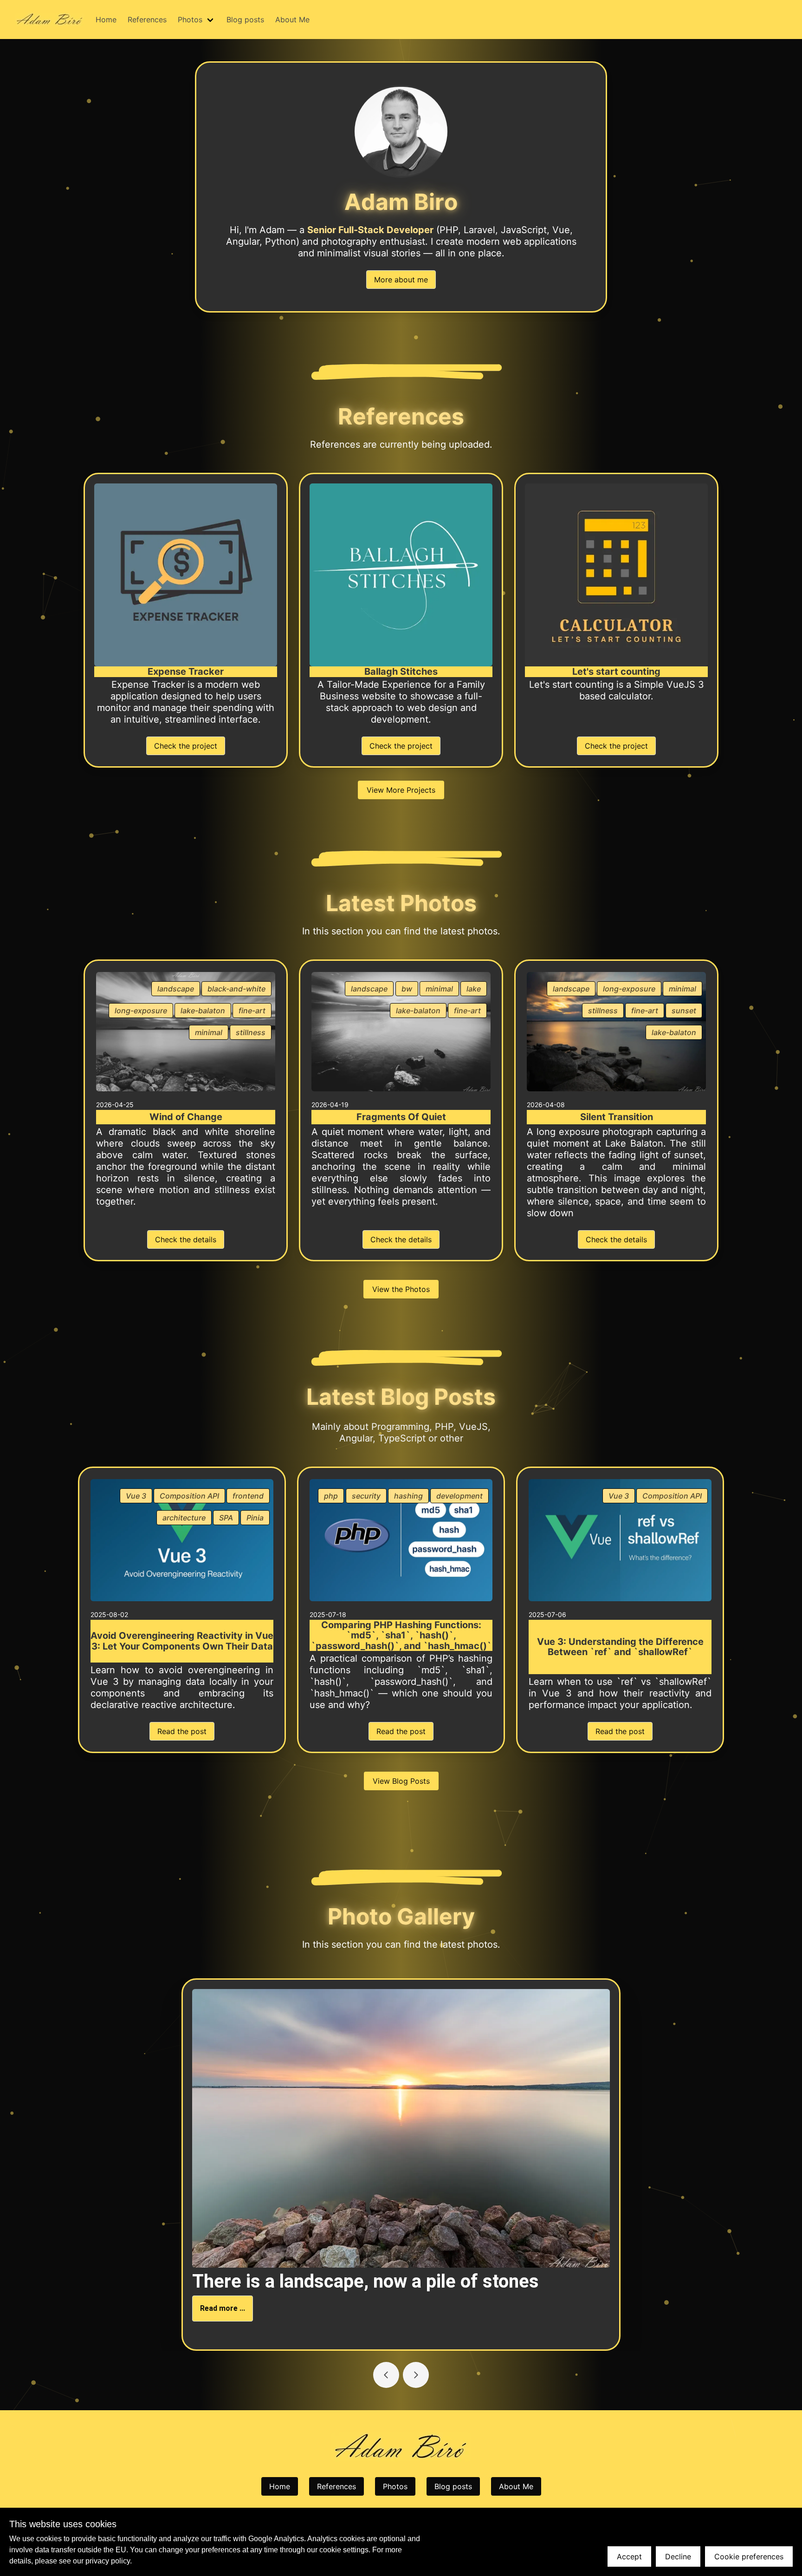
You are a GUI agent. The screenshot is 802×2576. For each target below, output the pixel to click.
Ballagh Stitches (401, 672)
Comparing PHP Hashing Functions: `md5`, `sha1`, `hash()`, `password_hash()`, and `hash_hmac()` (401, 1636)
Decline (678, 2556)
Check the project (186, 746)
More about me (401, 280)
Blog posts (245, 20)
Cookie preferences (749, 2556)
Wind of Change (186, 1117)
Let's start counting (616, 672)
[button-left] (416, 2375)
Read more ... (223, 2308)
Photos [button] (190, 20)
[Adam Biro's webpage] (50, 20)
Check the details (186, 1239)
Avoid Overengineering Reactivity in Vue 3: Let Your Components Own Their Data (182, 1641)
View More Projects (401, 790)
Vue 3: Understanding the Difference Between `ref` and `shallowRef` (620, 1647)
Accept (629, 2556)
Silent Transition (617, 1117)
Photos (395, 2486)
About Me (292, 20)
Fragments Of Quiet (401, 1117)
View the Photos (401, 1289)
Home (106, 20)
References (147, 20)
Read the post (182, 1731)
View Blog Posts (401, 1781)
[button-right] (386, 2375)
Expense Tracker (186, 672)
